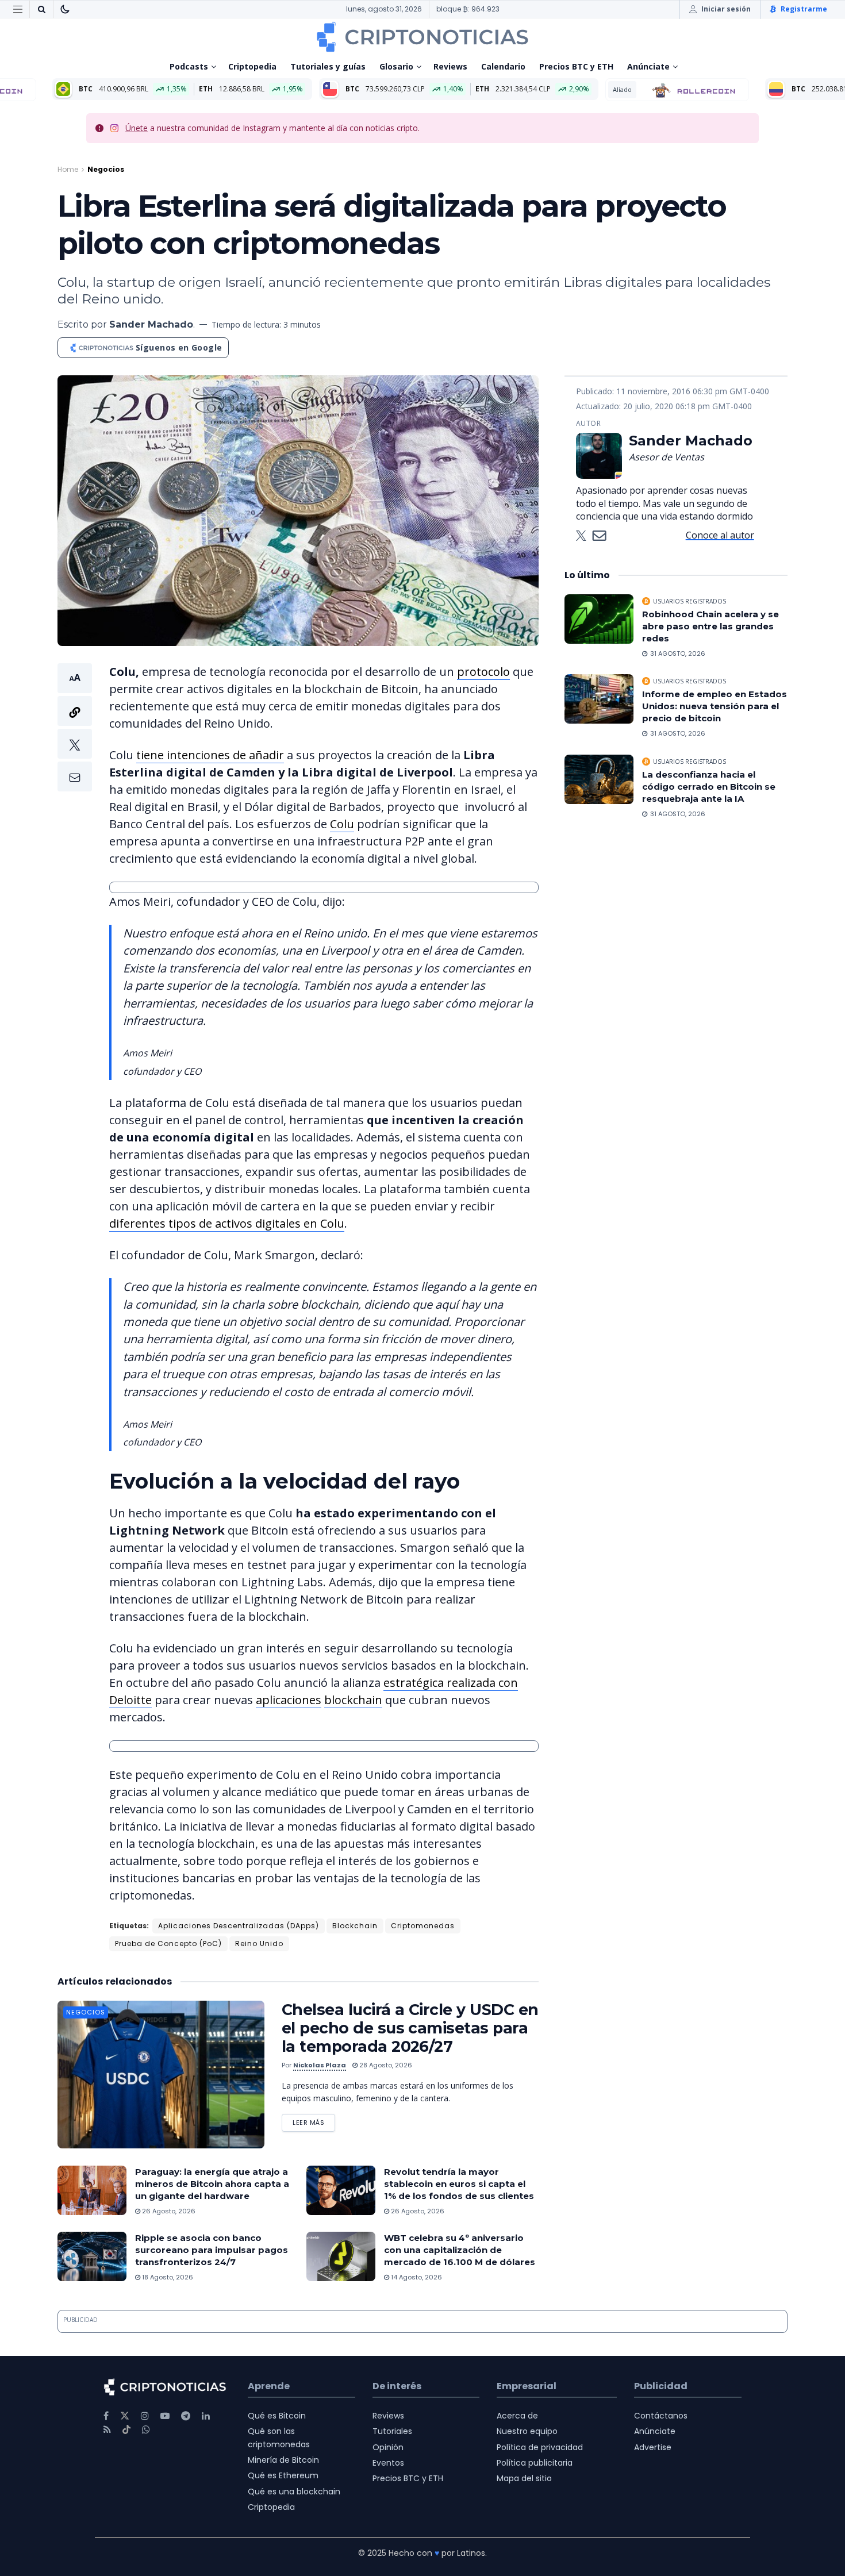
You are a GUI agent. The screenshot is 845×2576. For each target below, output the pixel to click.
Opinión (388, 2447)
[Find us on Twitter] (125, 2416)
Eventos (388, 2463)
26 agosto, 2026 (168, 2211)
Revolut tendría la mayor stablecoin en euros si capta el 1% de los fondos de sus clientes (459, 2184)
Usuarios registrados (690, 601)
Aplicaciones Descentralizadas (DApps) (239, 1926)
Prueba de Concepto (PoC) (168, 1943)
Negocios (106, 169)
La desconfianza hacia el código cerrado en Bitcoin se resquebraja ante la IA (709, 787)
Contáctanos (661, 2416)
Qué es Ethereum (283, 2475)
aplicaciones (289, 1700)
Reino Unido (259, 1943)
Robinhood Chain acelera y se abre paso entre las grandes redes (710, 626)
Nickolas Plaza (320, 2065)
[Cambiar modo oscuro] (65, 9)
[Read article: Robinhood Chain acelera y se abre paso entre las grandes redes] (599, 619)
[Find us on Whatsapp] (146, 2430)
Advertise (653, 2447)
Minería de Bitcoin (283, 2460)
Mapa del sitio (524, 2478)
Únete (137, 128)
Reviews (450, 66)
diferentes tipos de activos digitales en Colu (227, 1223)
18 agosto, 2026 (167, 2277)
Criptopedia (252, 66)
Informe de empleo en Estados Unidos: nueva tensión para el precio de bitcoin (715, 706)
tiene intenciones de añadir (210, 755)
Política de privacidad (540, 2447)
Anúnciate (648, 66)
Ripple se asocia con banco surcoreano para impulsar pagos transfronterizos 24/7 (212, 2250)
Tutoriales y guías (328, 66)
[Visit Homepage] (422, 37)
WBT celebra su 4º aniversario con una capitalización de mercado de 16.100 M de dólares (460, 2250)
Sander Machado (151, 324)
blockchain (353, 1700)
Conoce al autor (720, 535)
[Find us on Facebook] (106, 2416)
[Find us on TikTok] (126, 2430)
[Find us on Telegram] (186, 2416)
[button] (75, 727)
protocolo (483, 672)
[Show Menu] (18, 9)
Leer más (314, 2121)
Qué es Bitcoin (277, 2416)
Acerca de (517, 2416)
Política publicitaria (535, 2463)
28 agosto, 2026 (385, 2065)
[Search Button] (41, 9)
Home (68, 169)
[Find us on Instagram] (145, 2416)
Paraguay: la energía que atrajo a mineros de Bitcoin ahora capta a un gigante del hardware (212, 2184)
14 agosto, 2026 (416, 2277)
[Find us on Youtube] (165, 2416)
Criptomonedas (423, 1926)
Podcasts (189, 66)
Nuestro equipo (527, 2431)
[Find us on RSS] (107, 2430)
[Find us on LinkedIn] (206, 2416)
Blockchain (355, 1926)
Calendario (503, 66)
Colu (342, 824)
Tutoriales (392, 2431)
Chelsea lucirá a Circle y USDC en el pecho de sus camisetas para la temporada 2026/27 (410, 2028)
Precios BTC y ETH (576, 66)
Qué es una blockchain (294, 2492)
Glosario (396, 66)
